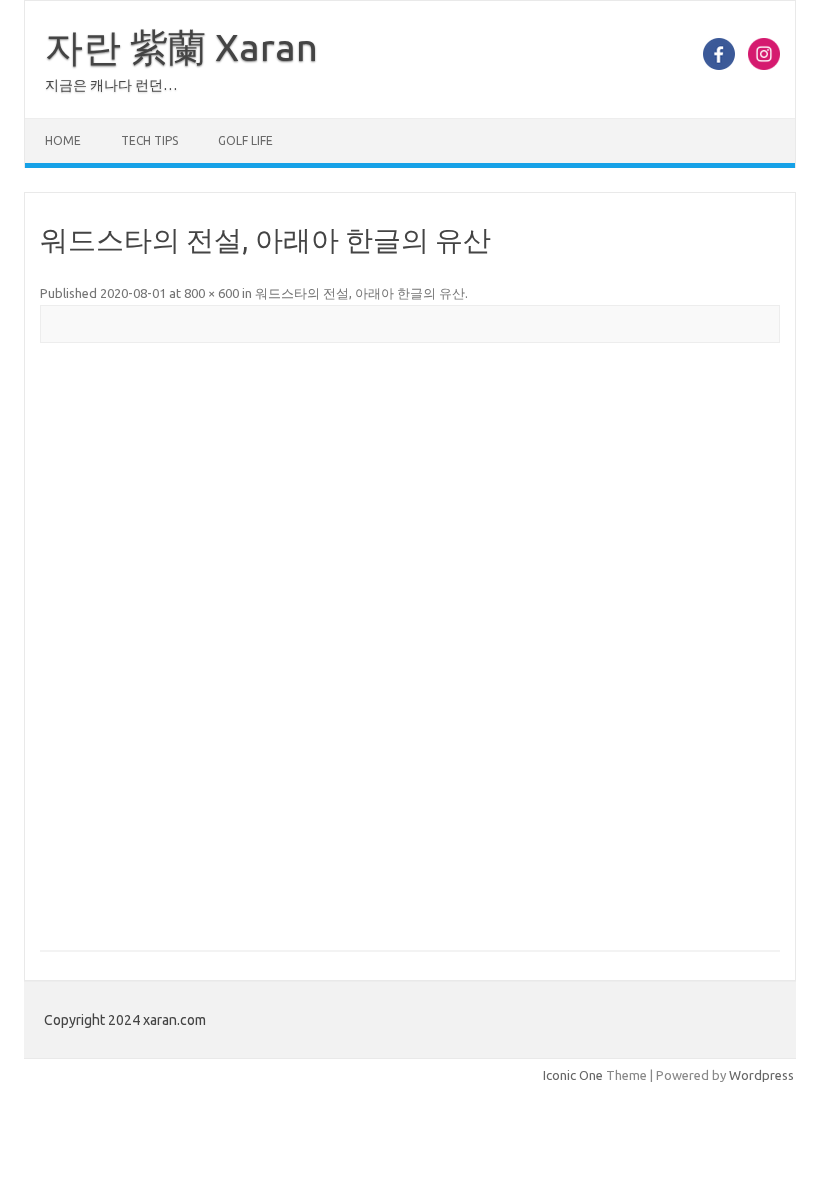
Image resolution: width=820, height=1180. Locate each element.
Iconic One (573, 1075)
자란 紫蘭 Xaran (181, 47)
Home (63, 140)
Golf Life (245, 140)
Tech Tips (149, 140)
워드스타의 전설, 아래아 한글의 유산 (360, 293)
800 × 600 (211, 293)
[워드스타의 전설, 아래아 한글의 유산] (409, 648)
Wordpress (761, 1075)
